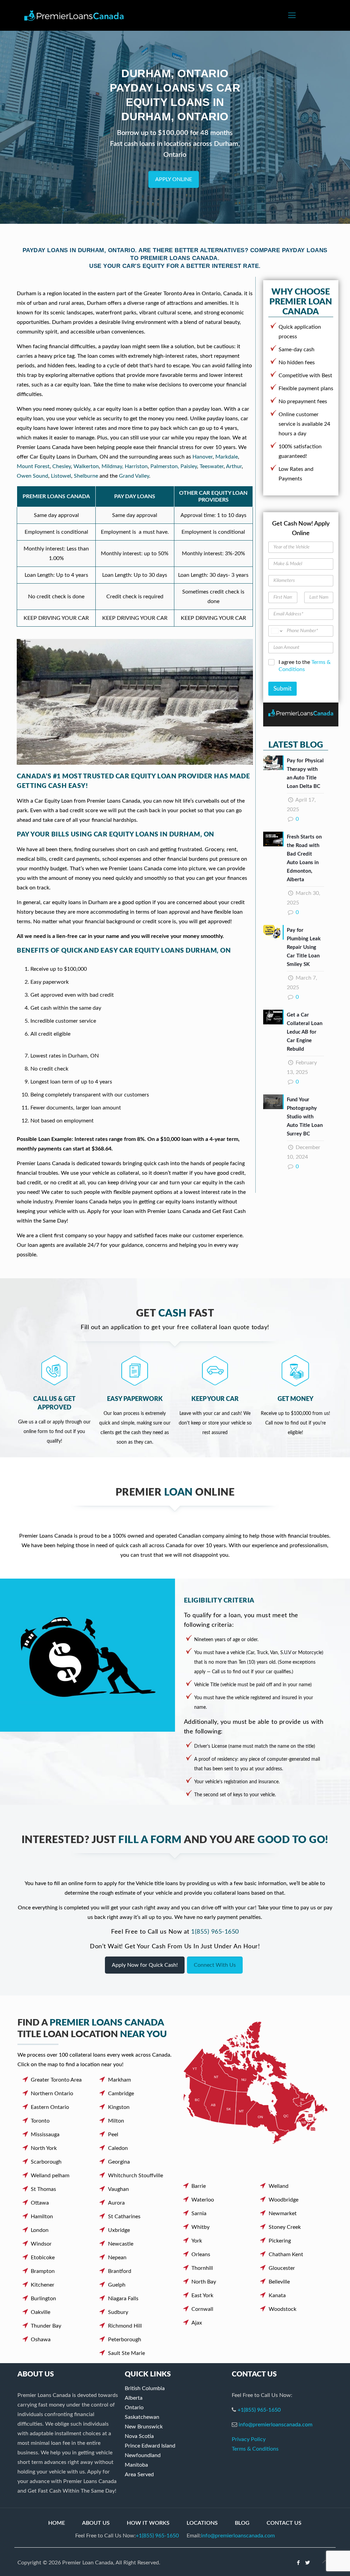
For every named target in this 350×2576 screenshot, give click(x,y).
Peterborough (125, 2340)
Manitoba (136, 2465)
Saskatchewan (142, 2417)
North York (44, 2148)
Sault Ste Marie (126, 2353)
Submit (282, 689)
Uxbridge (119, 2230)
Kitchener (43, 2285)
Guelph (117, 2285)
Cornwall (202, 2309)
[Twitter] (308, 2563)
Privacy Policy (249, 2439)
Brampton (43, 2271)
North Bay (204, 2282)
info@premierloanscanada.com (275, 2425)
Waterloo (203, 2200)
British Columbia (145, 2388)
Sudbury (118, 2312)
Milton (116, 2121)
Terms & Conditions (255, 2449)
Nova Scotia (139, 2436)
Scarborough (46, 2162)
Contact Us (284, 2523)
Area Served (139, 2475)
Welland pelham (50, 2176)
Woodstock (282, 2309)
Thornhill (202, 2268)
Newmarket (283, 2213)
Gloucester (282, 2268)
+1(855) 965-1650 (259, 2410)
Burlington (43, 2299)
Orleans (201, 2254)
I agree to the (305, 666)
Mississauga (45, 2135)
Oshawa (41, 2340)
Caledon (118, 2148)
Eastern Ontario (50, 2107)
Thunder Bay (46, 2326)
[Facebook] (299, 2563)
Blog (242, 2523)
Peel (113, 2135)
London (40, 2230)
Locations (202, 2523)
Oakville (41, 2312)
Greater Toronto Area (56, 2080)
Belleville (279, 2282)
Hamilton (42, 2217)
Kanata (277, 2295)
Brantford (120, 2271)
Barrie (199, 2186)
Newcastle (121, 2244)
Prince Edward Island (150, 2446)
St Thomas (43, 2189)
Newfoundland (143, 2455)
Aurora (116, 2203)
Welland (279, 2186)
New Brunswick (144, 2427)
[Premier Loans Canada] (74, 15)
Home (57, 2523)
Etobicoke (43, 2258)
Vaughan (118, 2189)
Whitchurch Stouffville (136, 2176)
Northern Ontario (52, 2094)
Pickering (280, 2241)
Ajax (197, 2323)
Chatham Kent (286, 2254)
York (197, 2241)
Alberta (134, 2398)
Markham (119, 2080)
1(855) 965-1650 (215, 1932)
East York (202, 2295)
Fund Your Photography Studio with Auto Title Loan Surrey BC (305, 1117)
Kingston (119, 2107)
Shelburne (86, 476)
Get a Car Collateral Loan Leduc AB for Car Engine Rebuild (305, 1032)
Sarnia (199, 2213)
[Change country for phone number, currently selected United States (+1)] (276, 631)
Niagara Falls (123, 2299)
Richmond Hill (125, 2326)
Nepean (117, 2258)
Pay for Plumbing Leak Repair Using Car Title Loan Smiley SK (304, 947)
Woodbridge (284, 2200)
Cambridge (121, 2094)
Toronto (40, 2121)
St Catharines (124, 2217)
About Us (96, 2523)
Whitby (200, 2227)
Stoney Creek (285, 2227)
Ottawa (40, 2203)
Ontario (134, 2408)
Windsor (41, 2244)
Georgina (119, 2162)
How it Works (148, 2523)
